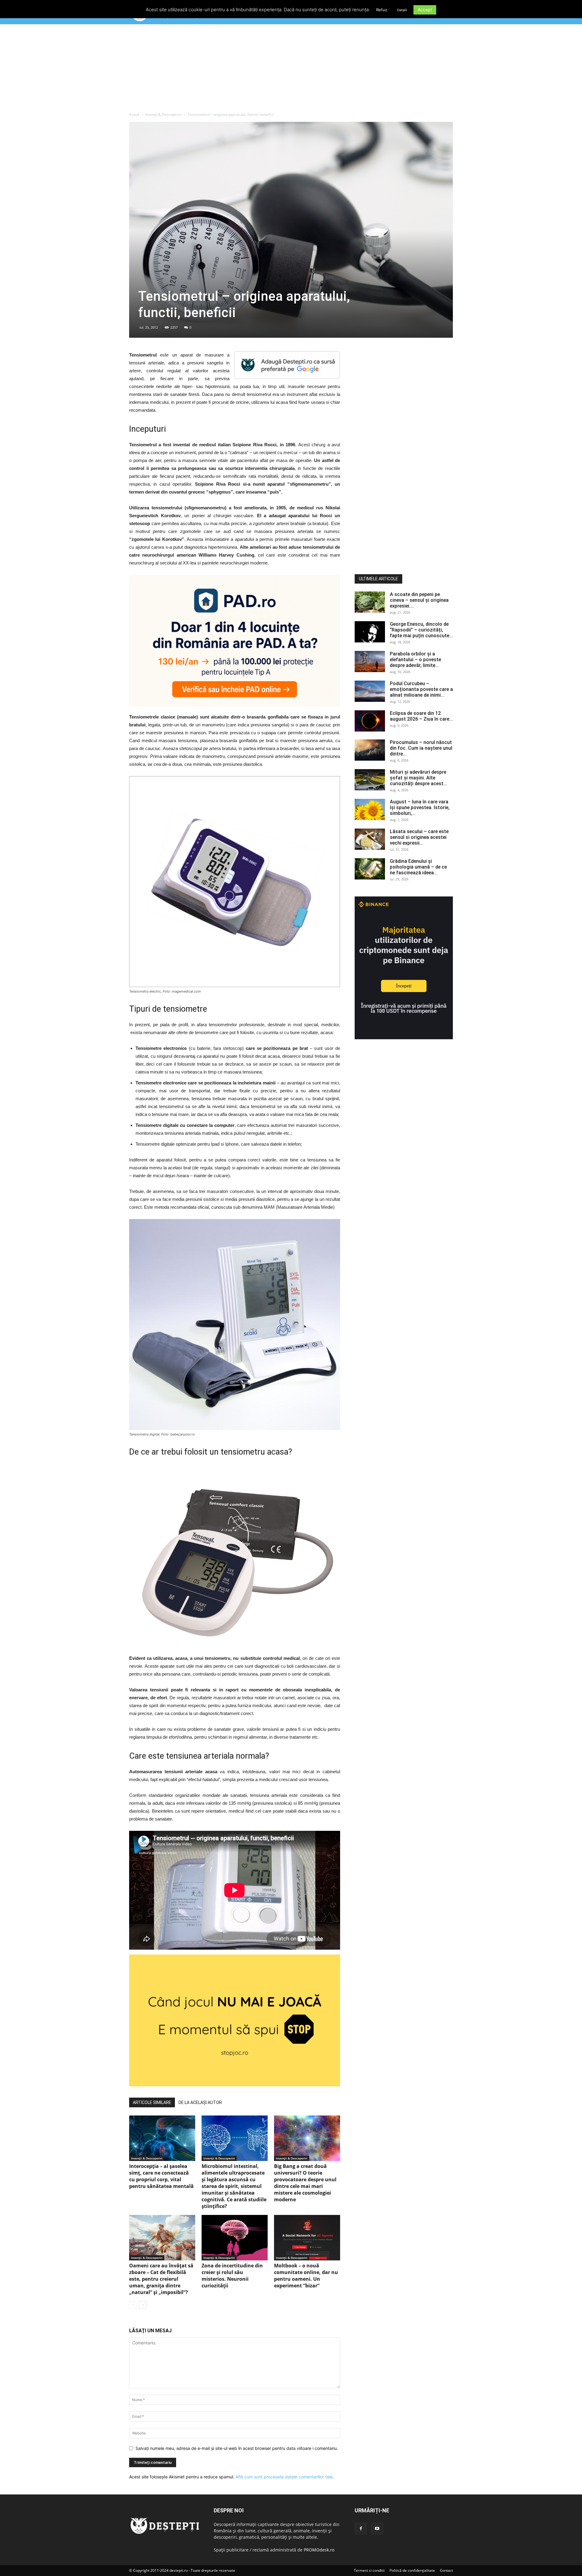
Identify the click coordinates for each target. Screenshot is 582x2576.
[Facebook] (361, 2529)
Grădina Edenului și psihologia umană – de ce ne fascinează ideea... (418, 867)
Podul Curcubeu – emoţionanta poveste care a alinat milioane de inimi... (421, 689)
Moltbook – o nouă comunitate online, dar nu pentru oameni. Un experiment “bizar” (306, 2276)
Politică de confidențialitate (412, 2570)
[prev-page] (133, 2305)
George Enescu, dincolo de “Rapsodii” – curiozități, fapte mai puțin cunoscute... (421, 630)
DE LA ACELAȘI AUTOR (200, 2102)
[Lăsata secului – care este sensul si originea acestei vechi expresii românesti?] (370, 839)
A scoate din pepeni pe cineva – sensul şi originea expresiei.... (419, 600)
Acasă (134, 114)
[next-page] (143, 2305)
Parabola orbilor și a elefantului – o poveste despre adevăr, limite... (415, 660)
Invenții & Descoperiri (163, 114)
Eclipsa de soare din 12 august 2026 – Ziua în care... (421, 716)
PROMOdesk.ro (319, 2550)
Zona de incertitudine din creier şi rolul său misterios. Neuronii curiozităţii (232, 2276)
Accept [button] (425, 10)
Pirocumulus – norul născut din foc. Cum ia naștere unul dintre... (421, 748)
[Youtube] (377, 2529)
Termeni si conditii (369, 2570)
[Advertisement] (291, 69)
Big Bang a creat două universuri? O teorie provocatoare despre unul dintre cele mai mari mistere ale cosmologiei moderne (305, 2183)
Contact (446, 2570)
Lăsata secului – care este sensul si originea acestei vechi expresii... (419, 837)
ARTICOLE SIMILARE (152, 2102)
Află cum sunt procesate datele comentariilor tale (284, 2477)
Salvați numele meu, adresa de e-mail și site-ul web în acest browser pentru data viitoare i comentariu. (237, 2448)
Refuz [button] (382, 10)
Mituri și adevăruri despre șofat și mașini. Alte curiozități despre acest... (418, 778)
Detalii (402, 10)
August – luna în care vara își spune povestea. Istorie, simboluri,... (420, 807)
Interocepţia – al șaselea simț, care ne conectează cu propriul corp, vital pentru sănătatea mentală (161, 2176)
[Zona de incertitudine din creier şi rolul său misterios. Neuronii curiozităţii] (235, 2238)
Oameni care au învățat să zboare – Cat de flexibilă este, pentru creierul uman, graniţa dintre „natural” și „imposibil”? (161, 2279)
